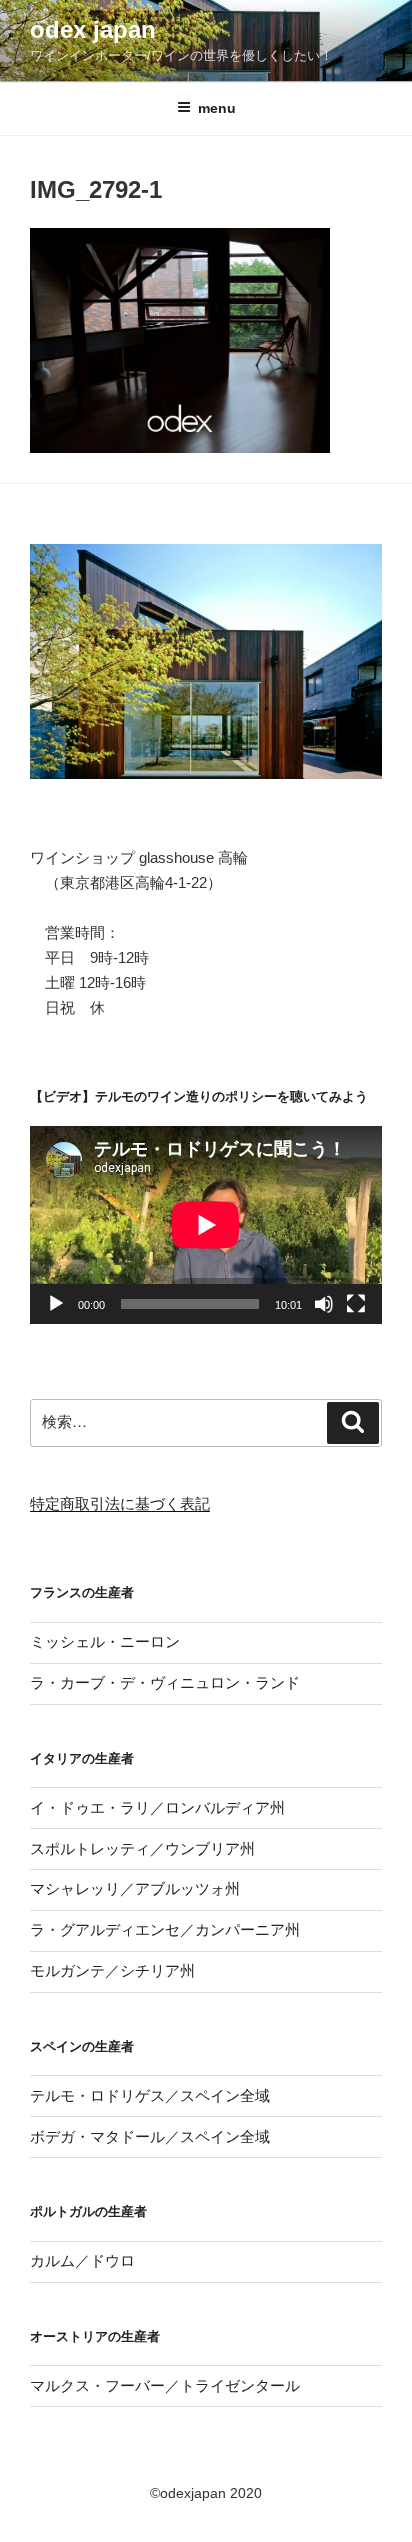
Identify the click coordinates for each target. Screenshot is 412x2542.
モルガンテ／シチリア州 (112, 1970)
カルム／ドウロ (82, 2260)
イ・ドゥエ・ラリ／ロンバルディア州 (157, 1807)
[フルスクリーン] (356, 1304)
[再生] (56, 1304)
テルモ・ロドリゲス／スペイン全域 (150, 2095)
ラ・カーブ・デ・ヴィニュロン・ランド (165, 1682)
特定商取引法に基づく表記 (120, 1503)
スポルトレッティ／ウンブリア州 (142, 1848)
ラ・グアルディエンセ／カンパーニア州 (165, 1929)
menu (217, 108)
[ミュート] (324, 1304)
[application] (206, 1225)
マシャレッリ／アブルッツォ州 (135, 1888)
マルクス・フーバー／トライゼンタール (165, 2385)
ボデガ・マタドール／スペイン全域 (150, 2136)
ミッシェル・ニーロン (105, 1641)
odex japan (93, 29)
